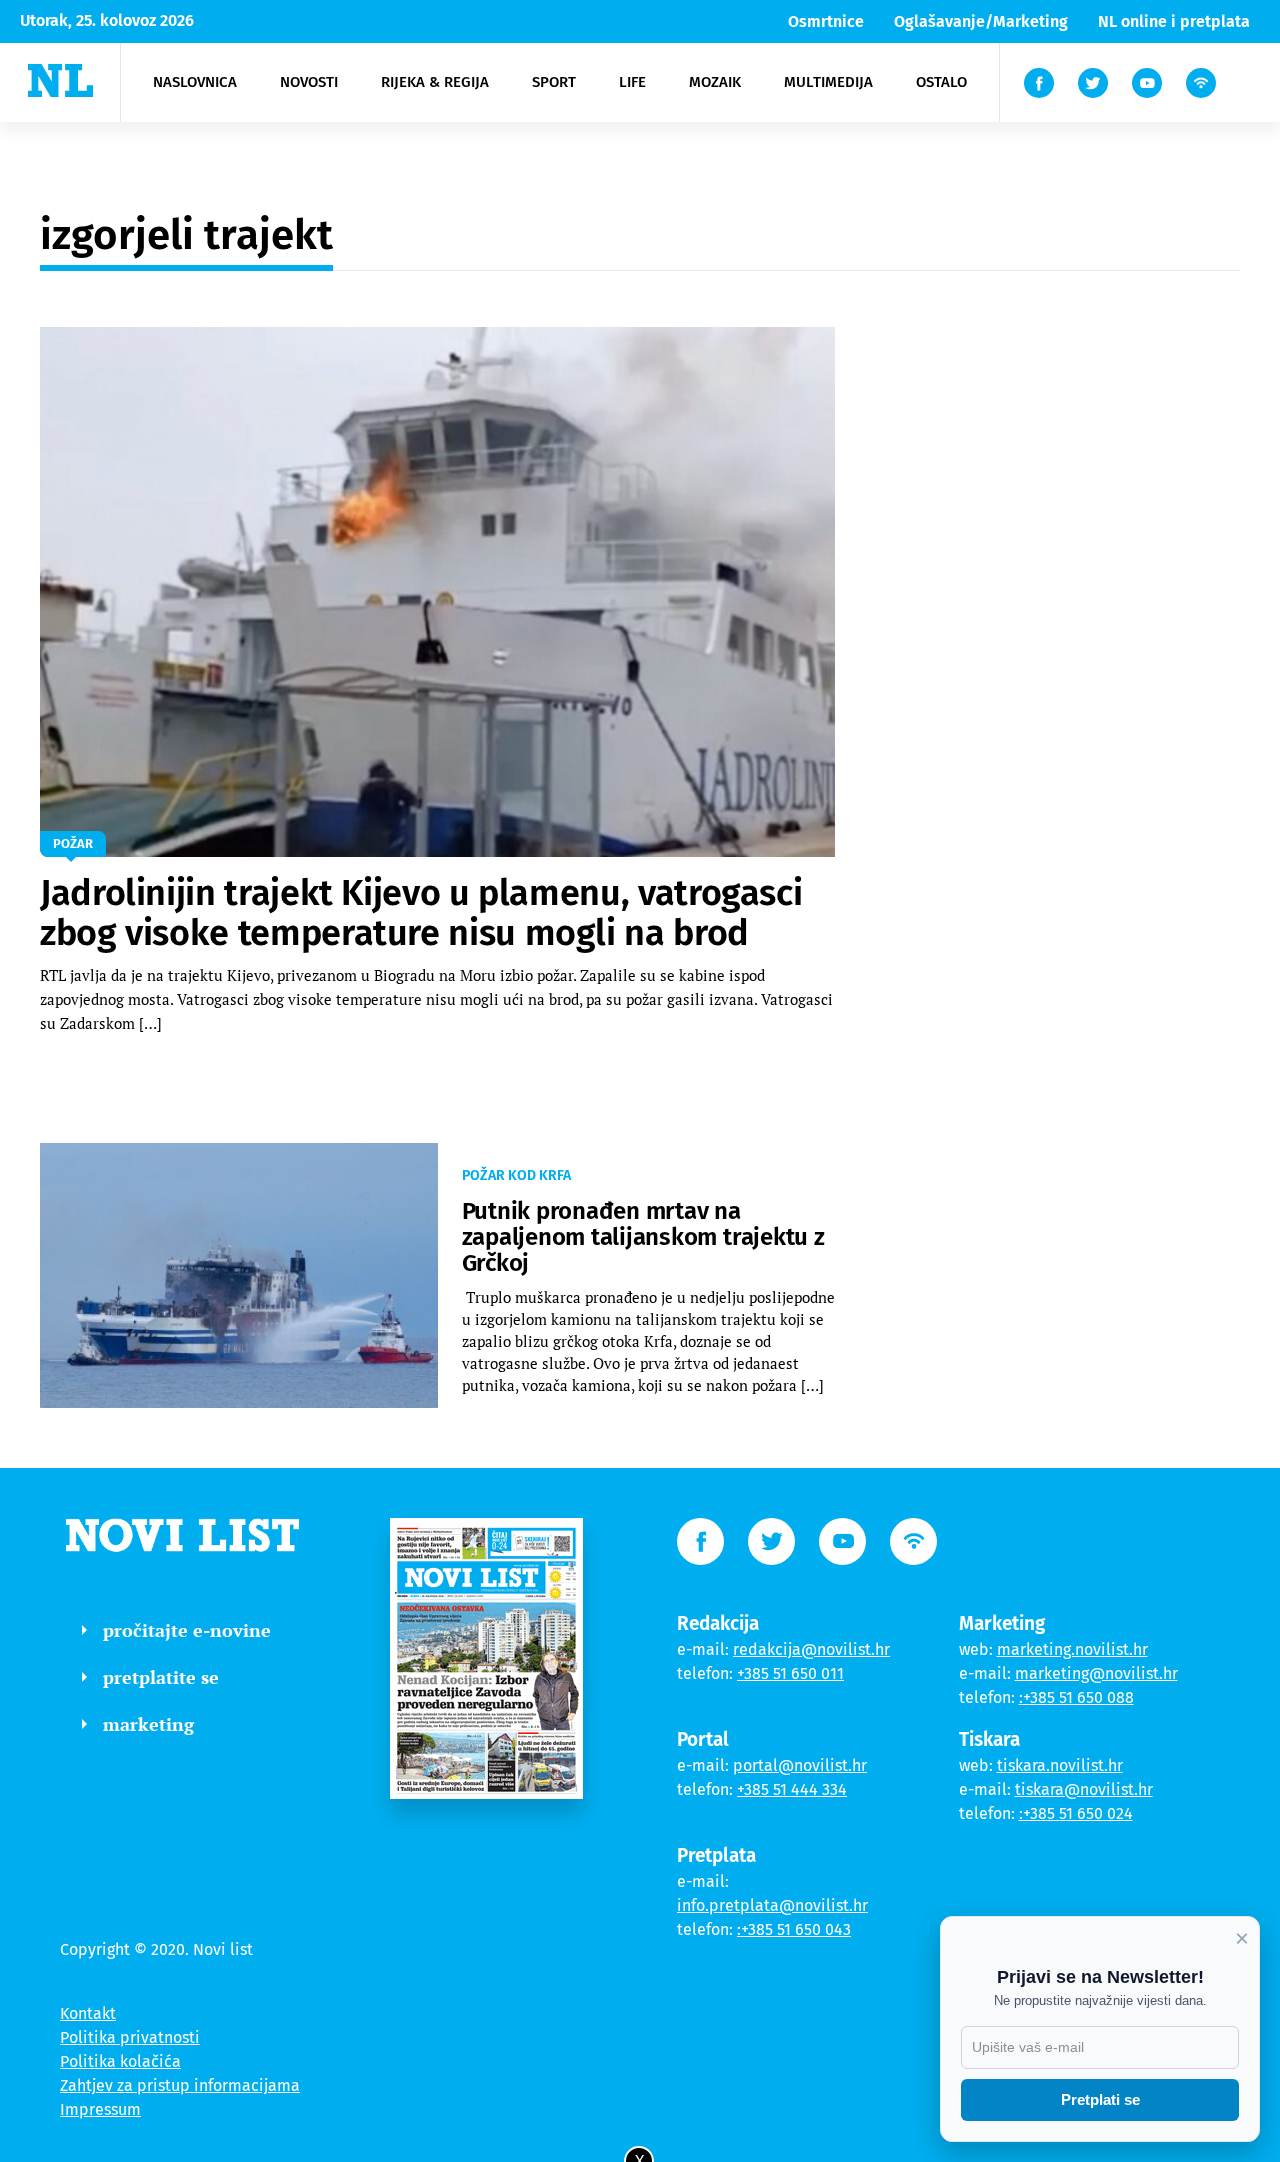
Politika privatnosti (130, 2037)
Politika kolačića (120, 2061)
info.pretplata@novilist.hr (772, 1905)
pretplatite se (161, 1677)
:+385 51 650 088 (1076, 1697)
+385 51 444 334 (792, 1789)
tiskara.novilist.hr (1060, 1765)
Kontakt (88, 2013)
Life (632, 82)
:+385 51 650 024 (1076, 1813)
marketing (148, 1724)
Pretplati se (1100, 2099)
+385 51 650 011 (790, 1673)
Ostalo (941, 82)
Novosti (309, 82)
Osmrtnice (826, 21)
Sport (554, 82)
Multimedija (828, 82)
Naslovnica (195, 82)
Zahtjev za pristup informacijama (180, 2085)
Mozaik (715, 82)
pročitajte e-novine (187, 1630)
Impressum (100, 2109)
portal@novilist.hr (800, 1765)
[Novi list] (60, 80)
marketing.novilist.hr (1072, 1649)
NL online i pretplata (1174, 21)
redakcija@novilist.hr (811, 1649)
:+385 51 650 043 (794, 1929)
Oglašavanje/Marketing (981, 21)
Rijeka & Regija (435, 82)
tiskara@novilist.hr (1084, 1789)
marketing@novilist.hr (1096, 1673)
